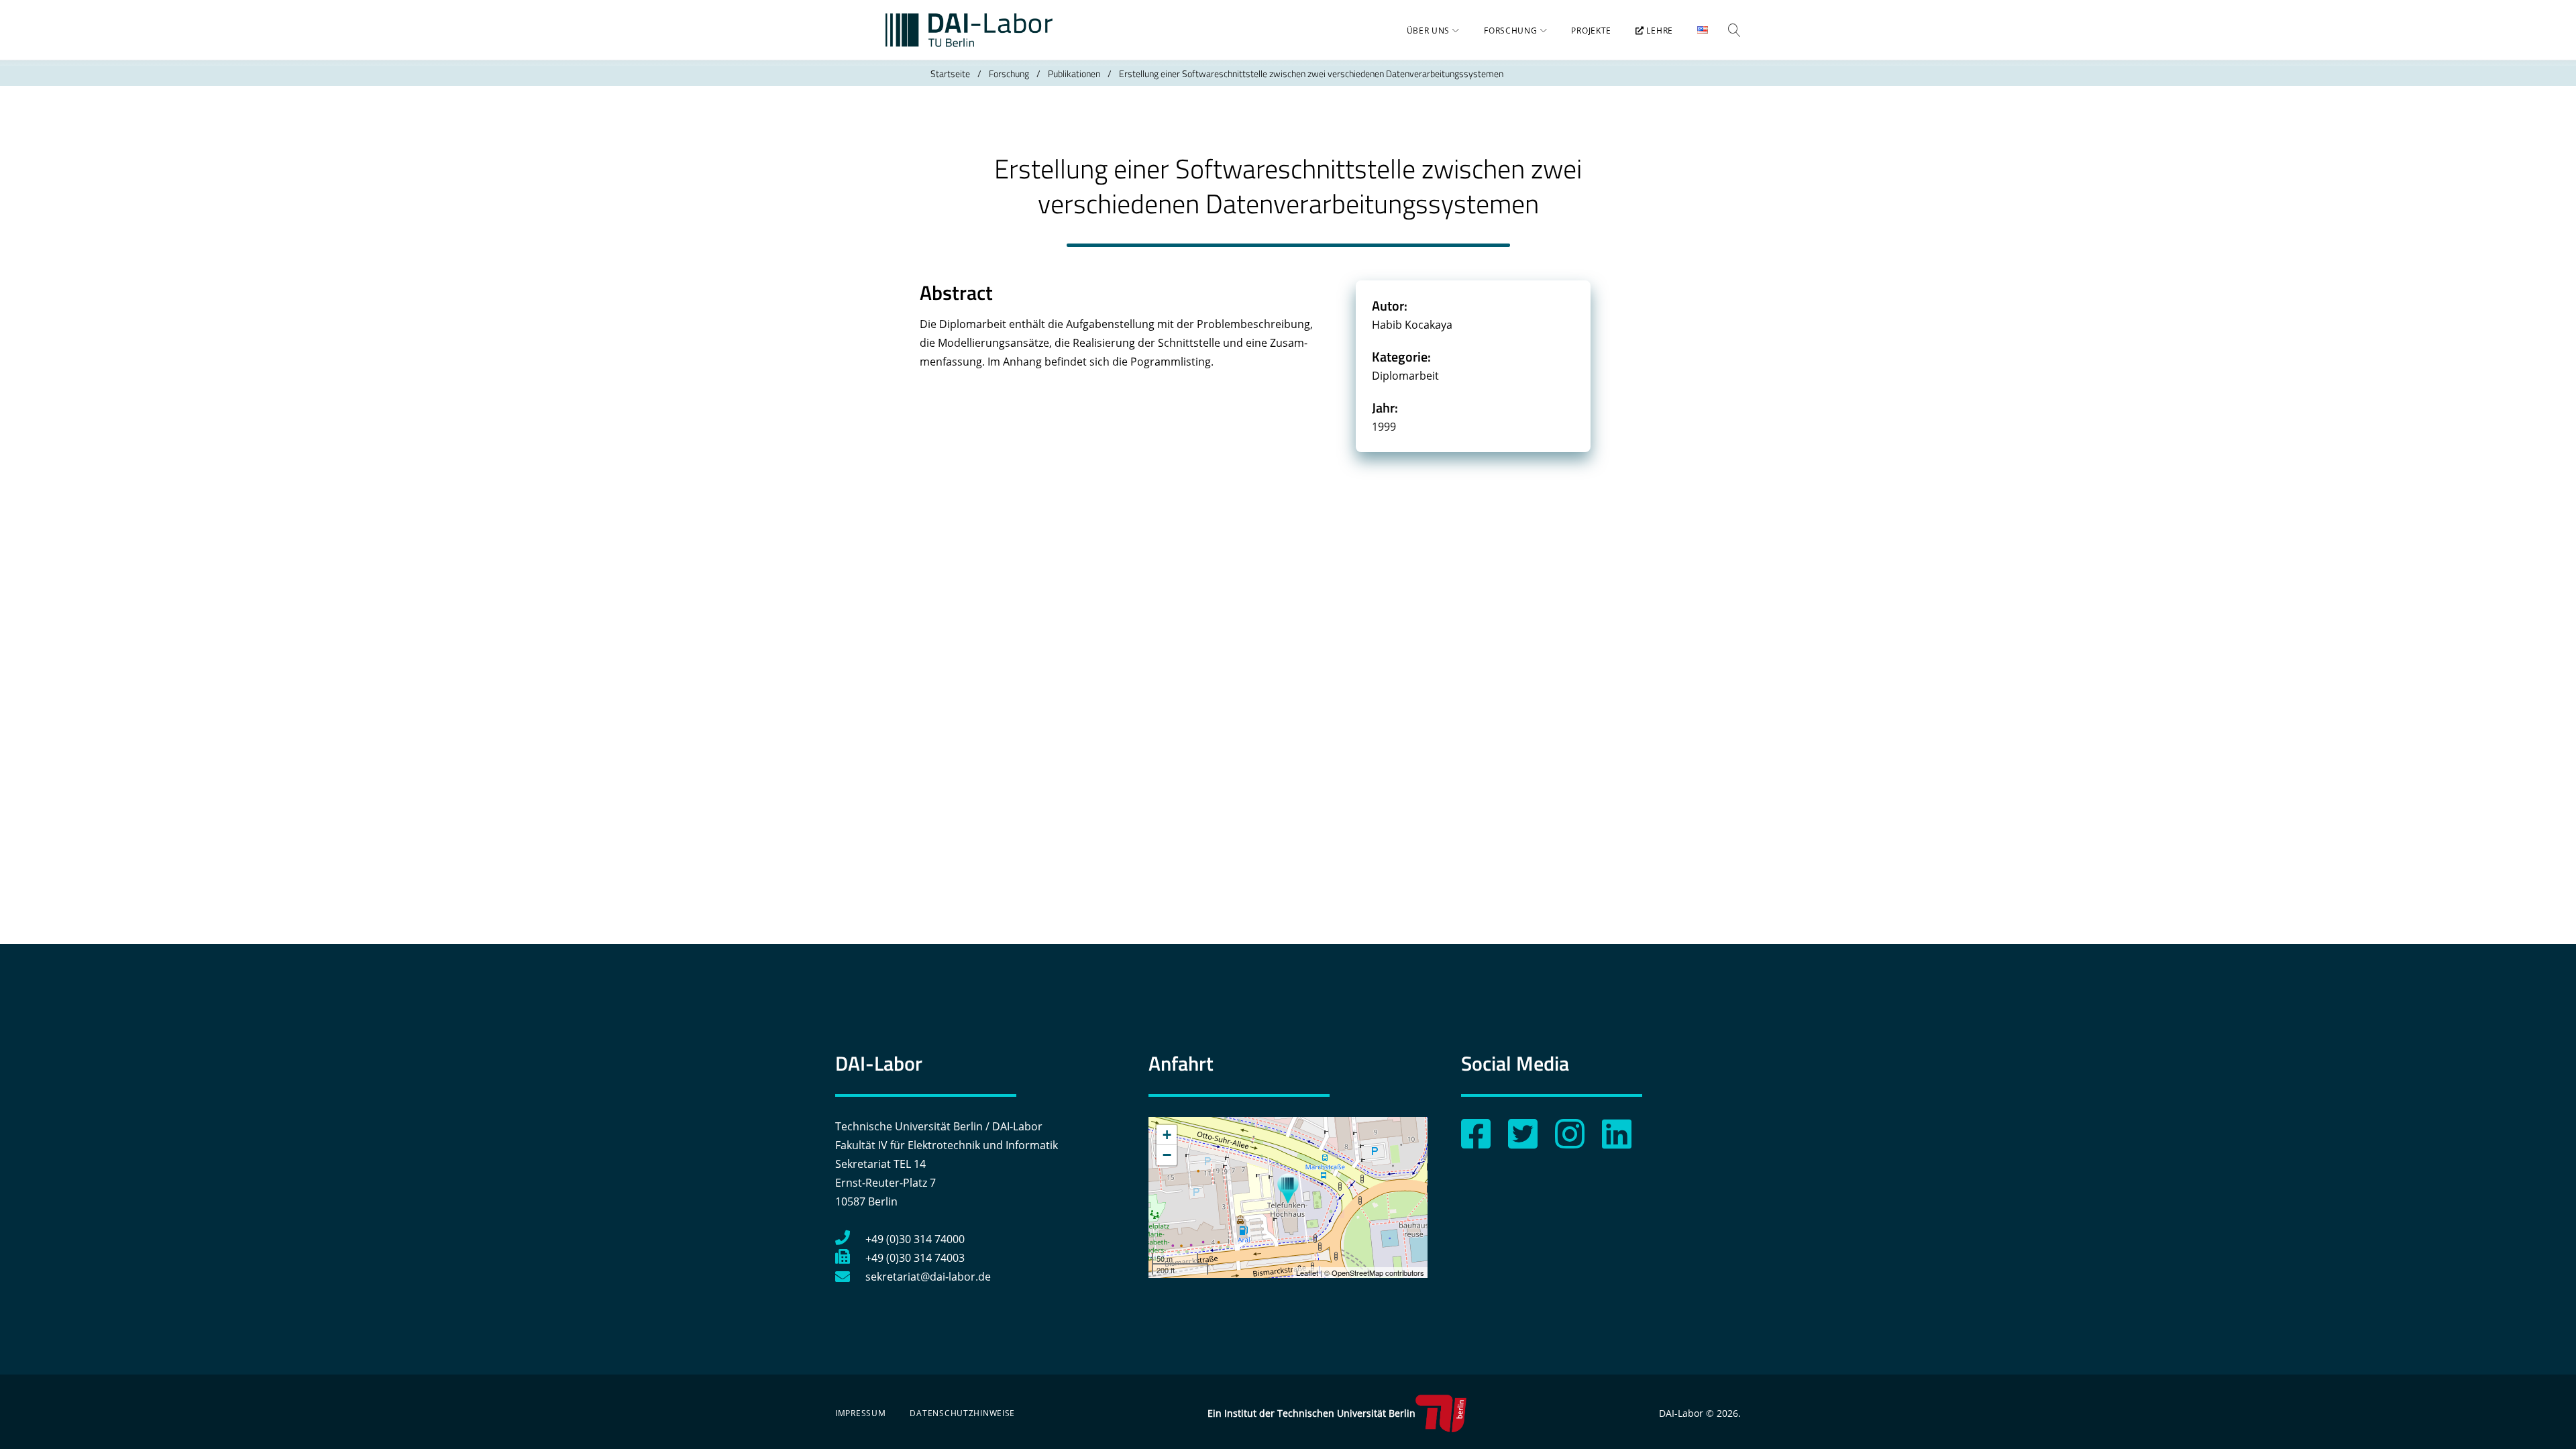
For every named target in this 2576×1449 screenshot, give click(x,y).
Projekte (1591, 31)
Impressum (860, 1413)
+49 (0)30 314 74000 (915, 1239)
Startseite (950, 73)
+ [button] (1167, 1135)
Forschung (1510, 31)
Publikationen (1074, 73)
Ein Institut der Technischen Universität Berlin (1311, 1413)
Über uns (1429, 31)
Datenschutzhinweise (962, 1413)
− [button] (1167, 1155)
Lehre (1659, 31)
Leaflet (1307, 1273)
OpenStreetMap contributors (1378, 1273)
